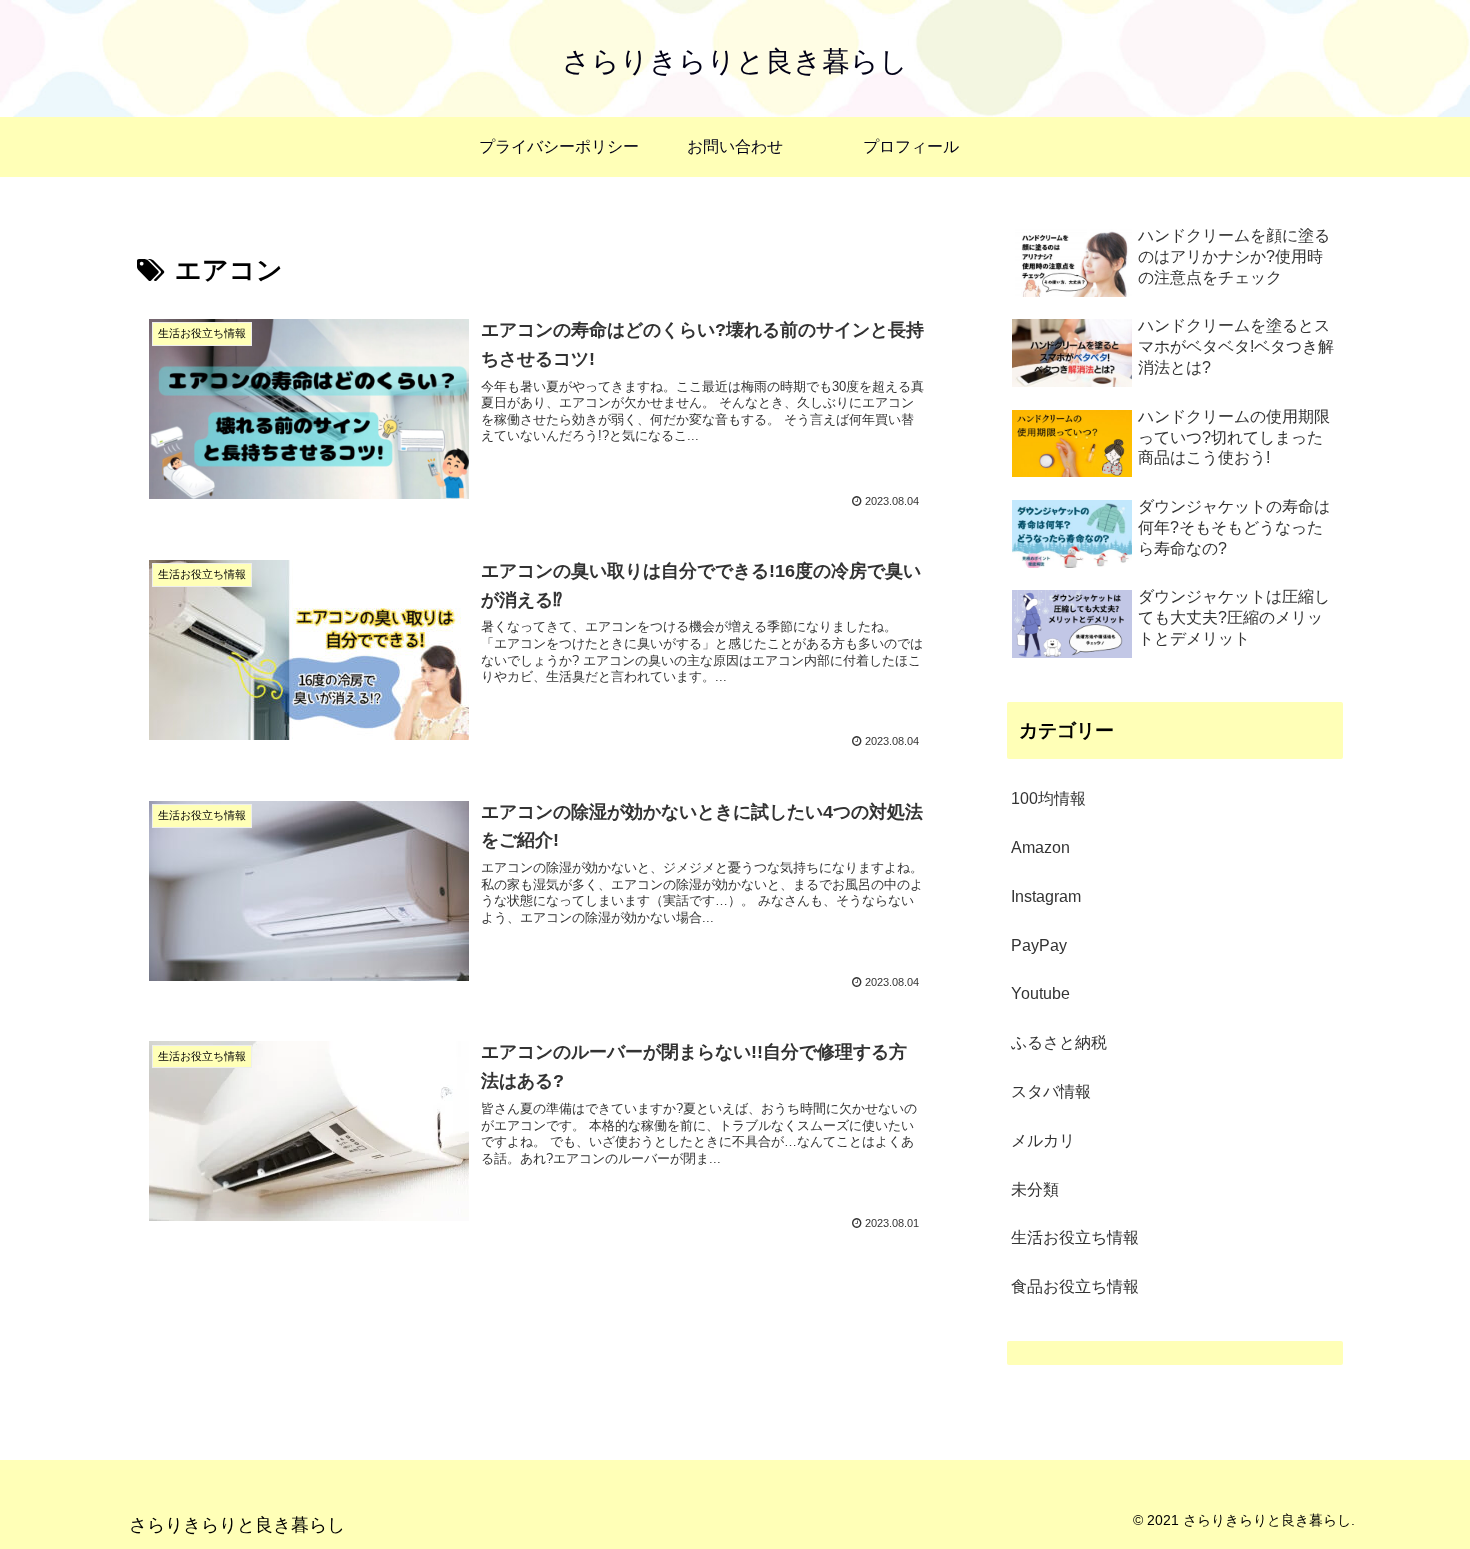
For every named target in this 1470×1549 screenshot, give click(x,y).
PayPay (1039, 945)
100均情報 (1048, 798)
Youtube (1040, 993)
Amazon (1040, 847)
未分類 (1035, 1189)
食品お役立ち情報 (1075, 1286)
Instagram (1046, 896)
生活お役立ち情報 (1075, 1237)
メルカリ (1043, 1140)
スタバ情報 (1051, 1091)
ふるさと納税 (1059, 1042)
